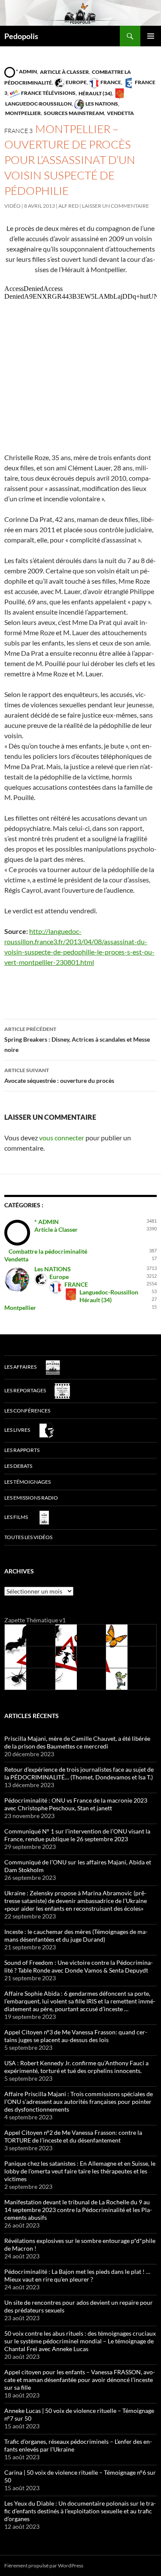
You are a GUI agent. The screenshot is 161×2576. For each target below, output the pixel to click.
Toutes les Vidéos (28, 1537)
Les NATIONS (101, 104)
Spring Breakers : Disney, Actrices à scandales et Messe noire (77, 1039)
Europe (76, 82)
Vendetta (120, 113)
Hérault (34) (95, 93)
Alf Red (68, 206)
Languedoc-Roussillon (109, 1292)
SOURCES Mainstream (73, 113)
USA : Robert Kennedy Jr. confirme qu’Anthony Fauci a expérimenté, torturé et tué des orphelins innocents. (76, 2067)
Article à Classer (64, 71)
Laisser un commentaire (115, 206)
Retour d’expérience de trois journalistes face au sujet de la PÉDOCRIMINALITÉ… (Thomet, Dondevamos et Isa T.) (79, 1773)
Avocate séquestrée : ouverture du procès (59, 1076)
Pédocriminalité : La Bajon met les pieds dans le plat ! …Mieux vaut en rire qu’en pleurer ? (77, 2275)
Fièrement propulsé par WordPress (44, 2565)
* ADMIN (26, 71)
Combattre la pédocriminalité (48, 1251)
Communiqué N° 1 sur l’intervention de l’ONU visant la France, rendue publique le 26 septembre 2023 (77, 1835)
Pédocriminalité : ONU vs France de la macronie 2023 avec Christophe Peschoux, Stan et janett (76, 1804)
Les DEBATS (18, 1466)
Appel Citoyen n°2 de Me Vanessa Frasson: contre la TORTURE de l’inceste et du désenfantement (73, 2136)
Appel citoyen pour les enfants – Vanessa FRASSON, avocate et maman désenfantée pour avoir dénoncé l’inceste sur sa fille (80, 2380)
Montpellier (23, 113)
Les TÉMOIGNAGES (27, 1482)
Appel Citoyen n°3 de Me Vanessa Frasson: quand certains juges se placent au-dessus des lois (76, 2036)
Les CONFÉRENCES (27, 1411)
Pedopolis (21, 36)
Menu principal (151, 36)
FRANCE (110, 82)
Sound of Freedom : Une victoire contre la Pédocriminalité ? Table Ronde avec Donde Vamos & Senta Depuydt (79, 1966)
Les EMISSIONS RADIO (31, 1498)
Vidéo (12, 206)
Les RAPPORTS (22, 1450)
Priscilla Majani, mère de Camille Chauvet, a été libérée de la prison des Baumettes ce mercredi (77, 1742)
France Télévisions (48, 93)
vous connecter (62, 1138)
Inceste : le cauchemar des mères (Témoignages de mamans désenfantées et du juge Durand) (76, 1935)
